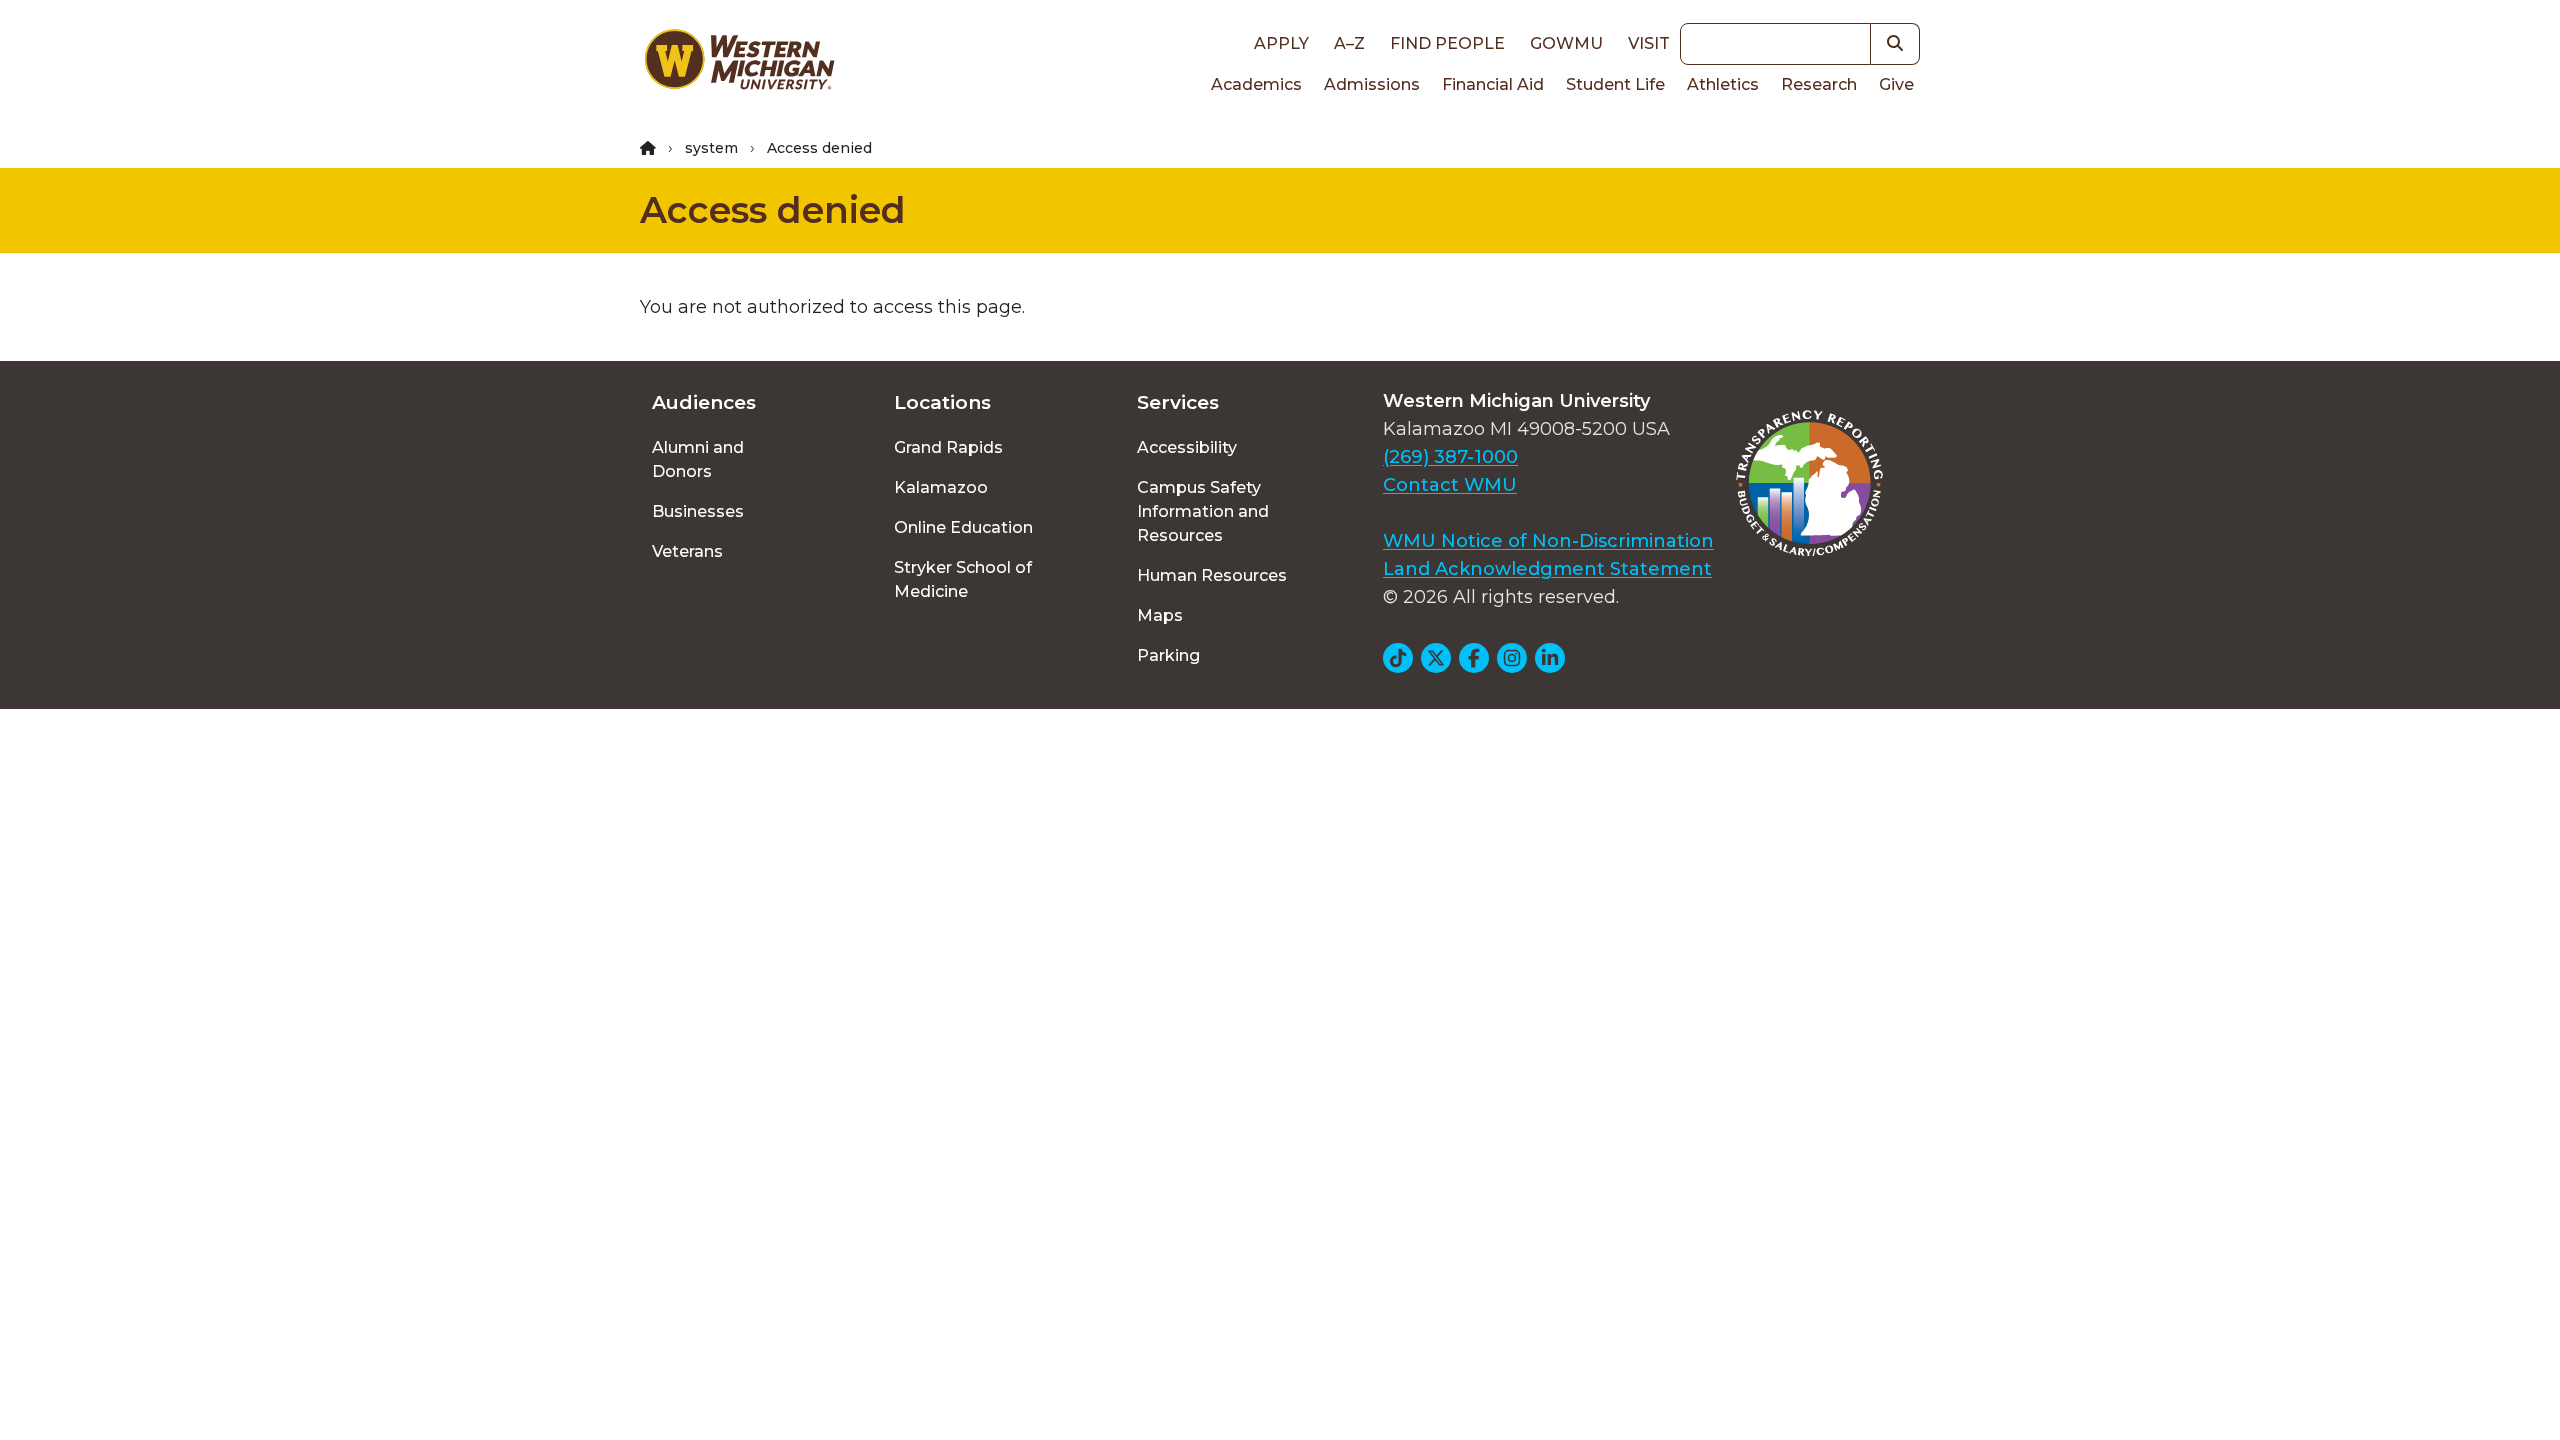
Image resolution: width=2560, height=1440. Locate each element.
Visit (1649, 43)
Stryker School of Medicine (963, 579)
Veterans (687, 551)
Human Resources (1212, 575)
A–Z (1349, 43)
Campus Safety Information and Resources (1203, 511)
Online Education (963, 527)
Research (1819, 84)
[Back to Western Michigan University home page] (739, 64)
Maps (1160, 615)
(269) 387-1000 (1450, 457)
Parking (1168, 655)
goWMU (1566, 43)
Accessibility (1187, 447)
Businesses (698, 511)
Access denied (773, 210)
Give (1896, 84)
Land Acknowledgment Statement (1547, 569)
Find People (1447, 43)
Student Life (1615, 84)
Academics (1256, 84)
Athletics (1723, 84)
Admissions (1372, 84)
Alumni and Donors (698, 459)
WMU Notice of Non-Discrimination (1548, 541)
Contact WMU (1450, 485)
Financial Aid (1493, 84)
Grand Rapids (948, 447)
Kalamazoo (941, 487)
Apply (1281, 43)
